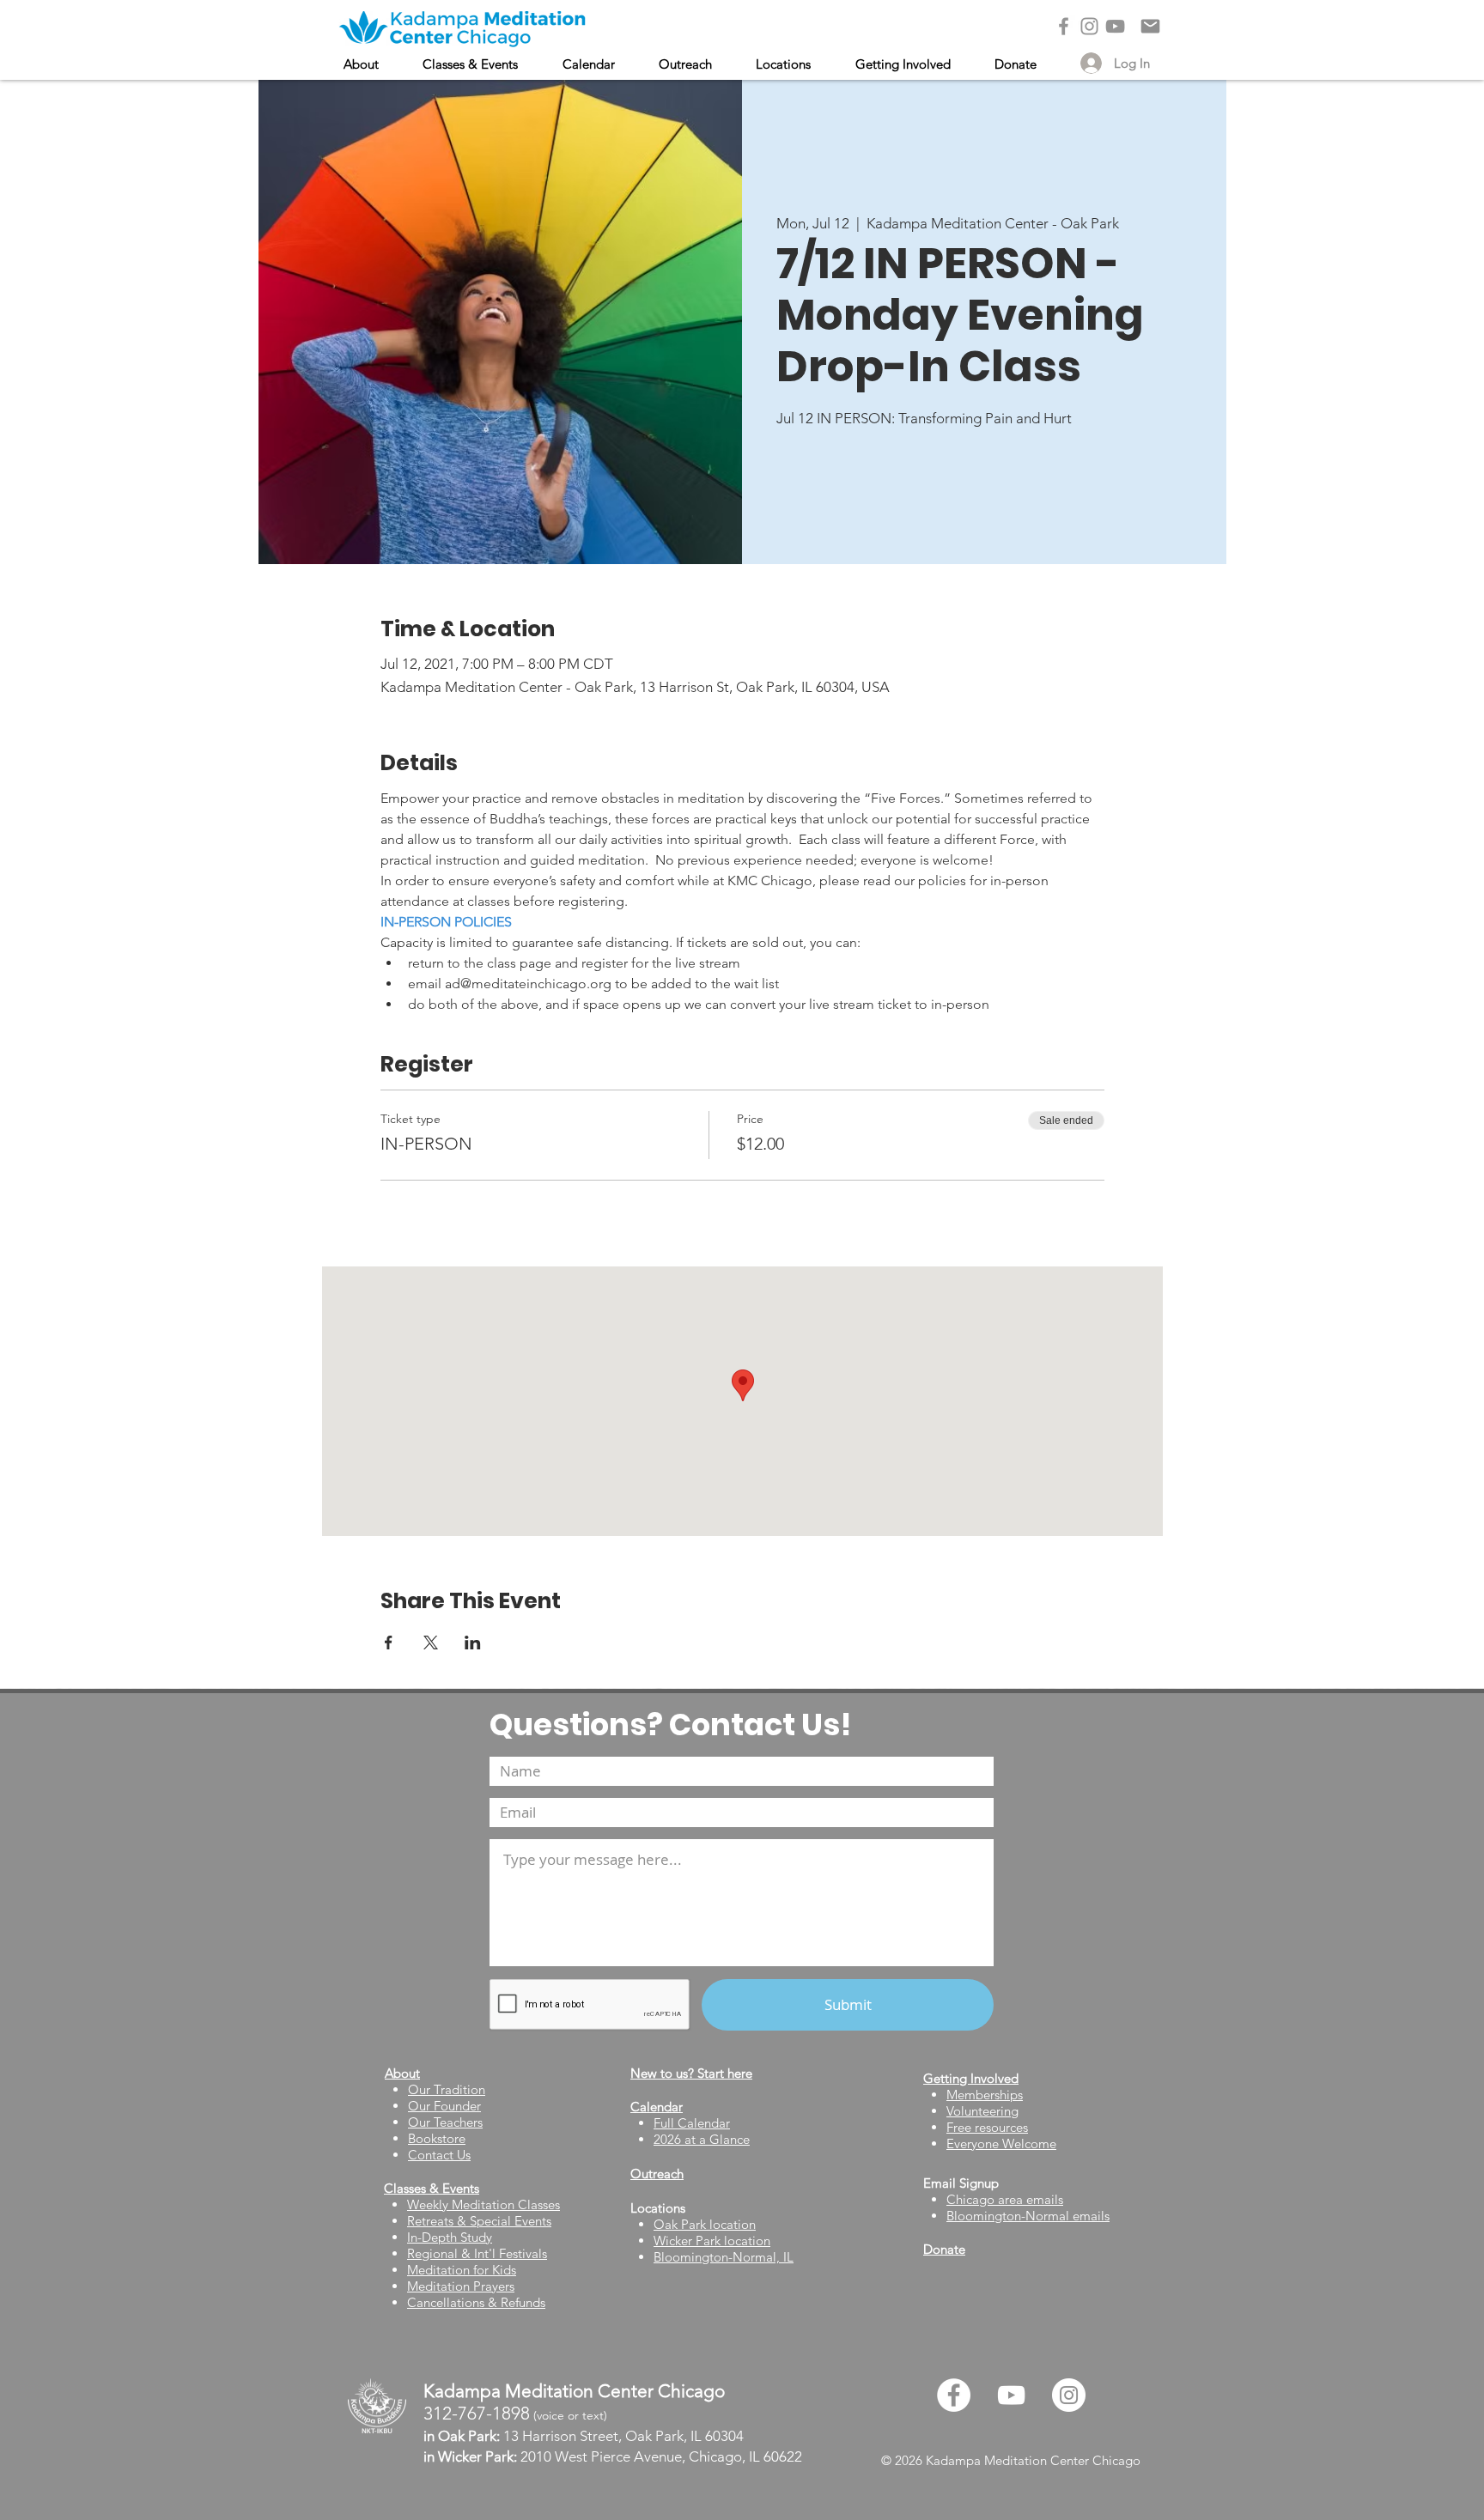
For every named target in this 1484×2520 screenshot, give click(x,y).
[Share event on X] (431, 1643)
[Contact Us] (1150, 26)
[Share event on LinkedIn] (473, 1643)
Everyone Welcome (1001, 2144)
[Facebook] (1064, 26)
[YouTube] (1115, 26)
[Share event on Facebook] (389, 1643)
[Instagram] (1089, 26)
